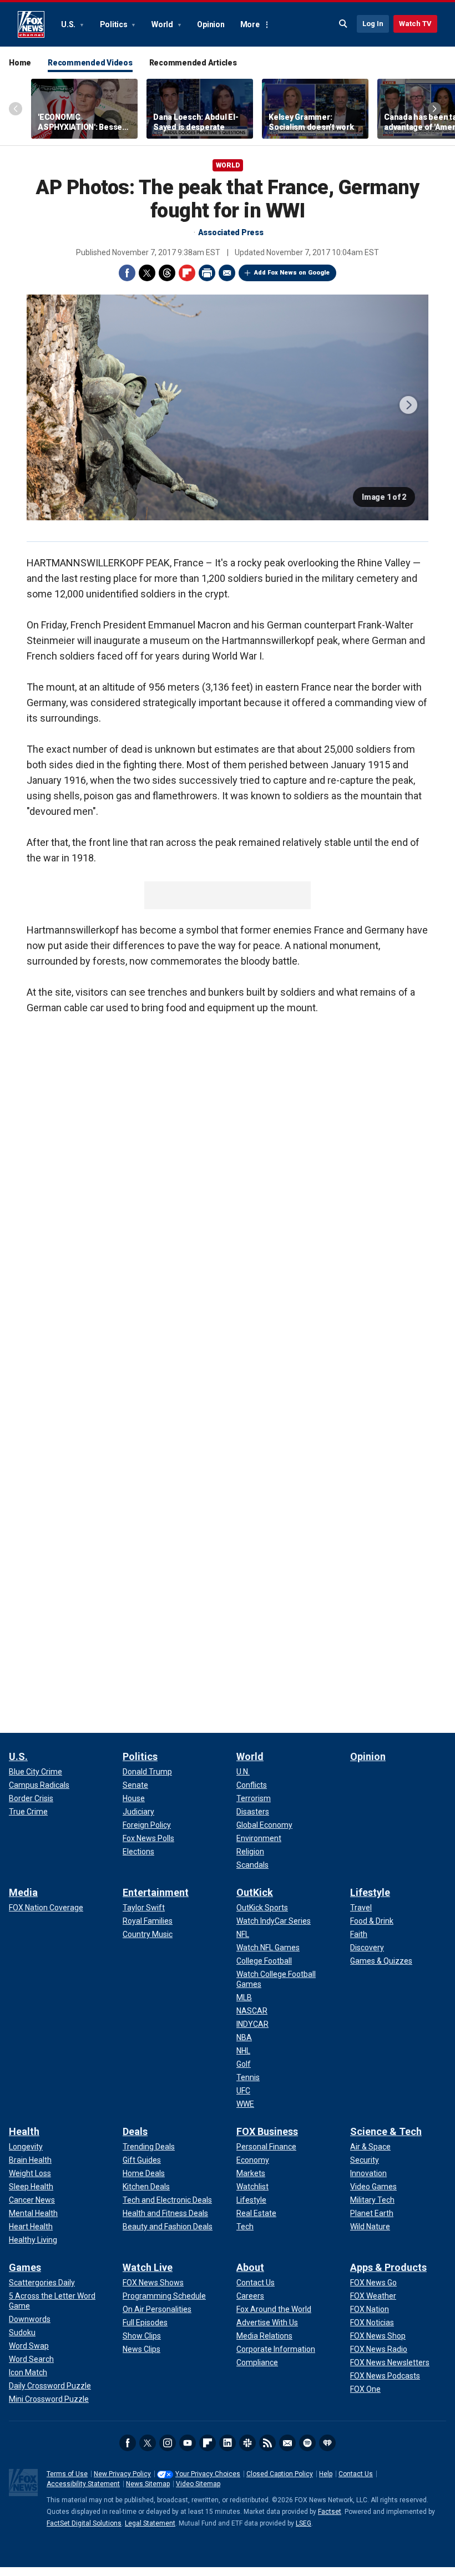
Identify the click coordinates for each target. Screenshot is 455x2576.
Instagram (168, 2443)
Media (23, 1892)
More (250, 24)
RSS (267, 2443)
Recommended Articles (193, 63)
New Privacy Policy (122, 2474)
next (408, 405)
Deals (135, 2131)
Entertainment (156, 1892)
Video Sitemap (198, 2484)
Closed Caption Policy (280, 2474)
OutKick (255, 1892)
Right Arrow (434, 109)
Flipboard (187, 273)
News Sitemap (148, 2484)
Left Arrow (16, 109)
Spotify (307, 2443)
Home (20, 63)
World (163, 24)
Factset (330, 2512)
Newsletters (287, 2443)
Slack (247, 2443)
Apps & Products (388, 2267)
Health (24, 2131)
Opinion (211, 24)
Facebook (127, 273)
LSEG (304, 2523)
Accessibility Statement (83, 2484)
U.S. (69, 24)
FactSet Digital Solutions (84, 2523)
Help (326, 2474)
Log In (373, 24)
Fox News (31, 24)
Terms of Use (67, 2474)
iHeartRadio (327, 2443)
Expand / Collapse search (343, 24)
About (250, 2267)
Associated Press (231, 232)
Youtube (188, 2443)
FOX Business (267, 2131)
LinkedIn (228, 2443)
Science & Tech (386, 2131)
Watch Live (148, 2267)
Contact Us (356, 2474)
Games (25, 2267)
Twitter (147, 273)
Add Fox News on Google (292, 273)
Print (207, 273)
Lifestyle (370, 1892)
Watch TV (415, 24)
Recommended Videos (90, 63)
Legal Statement (150, 2523)
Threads (167, 273)
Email (227, 273)
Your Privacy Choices (208, 2474)
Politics (115, 24)
